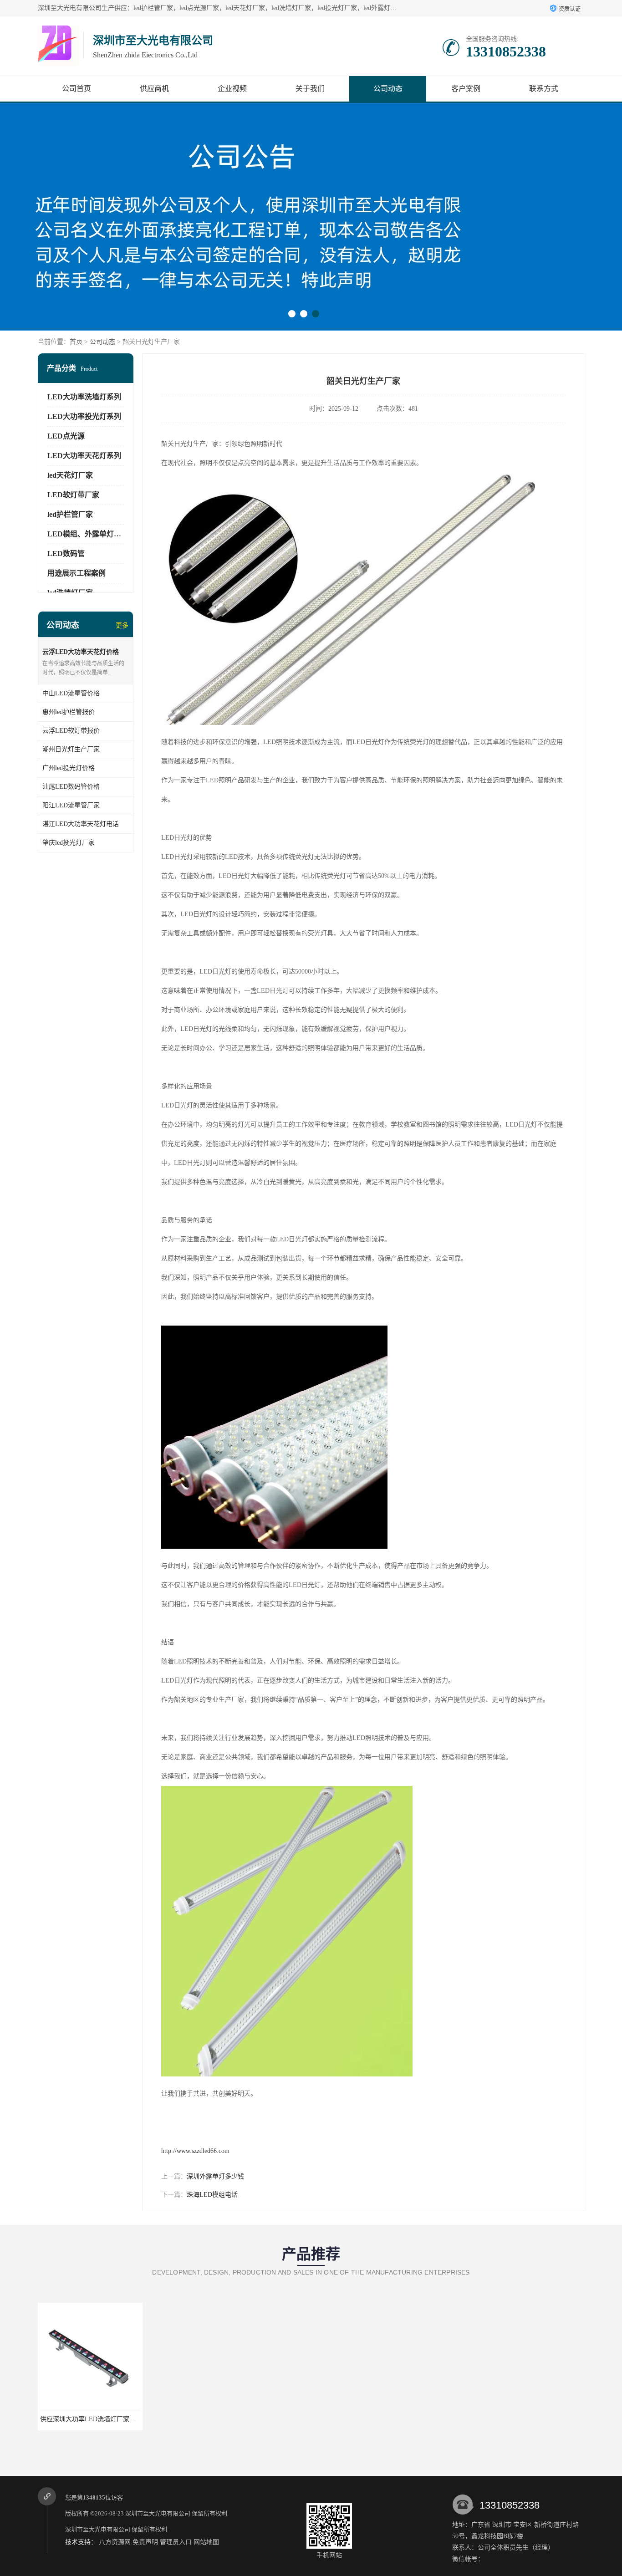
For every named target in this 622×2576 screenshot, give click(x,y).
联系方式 (544, 89)
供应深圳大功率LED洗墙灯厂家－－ (91, 2419)
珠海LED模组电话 (212, 2195)
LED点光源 (66, 436)
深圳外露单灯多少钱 (215, 2176)
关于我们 (310, 89)
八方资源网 (115, 2542)
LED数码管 (66, 553)
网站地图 (206, 2542)
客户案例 (466, 89)
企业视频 (232, 89)
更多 (122, 625)
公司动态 (388, 89)
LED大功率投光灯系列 (84, 416)
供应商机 (154, 89)
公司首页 (76, 89)
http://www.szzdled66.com (195, 2151)
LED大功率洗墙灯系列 (84, 397)
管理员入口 (176, 2542)
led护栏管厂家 (70, 514)
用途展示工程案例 (76, 573)
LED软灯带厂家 (73, 495)
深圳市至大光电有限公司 (158, 2513)
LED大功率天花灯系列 (84, 456)
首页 (76, 342)
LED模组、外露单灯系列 (88, 534)
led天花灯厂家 (70, 475)
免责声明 (145, 2542)
